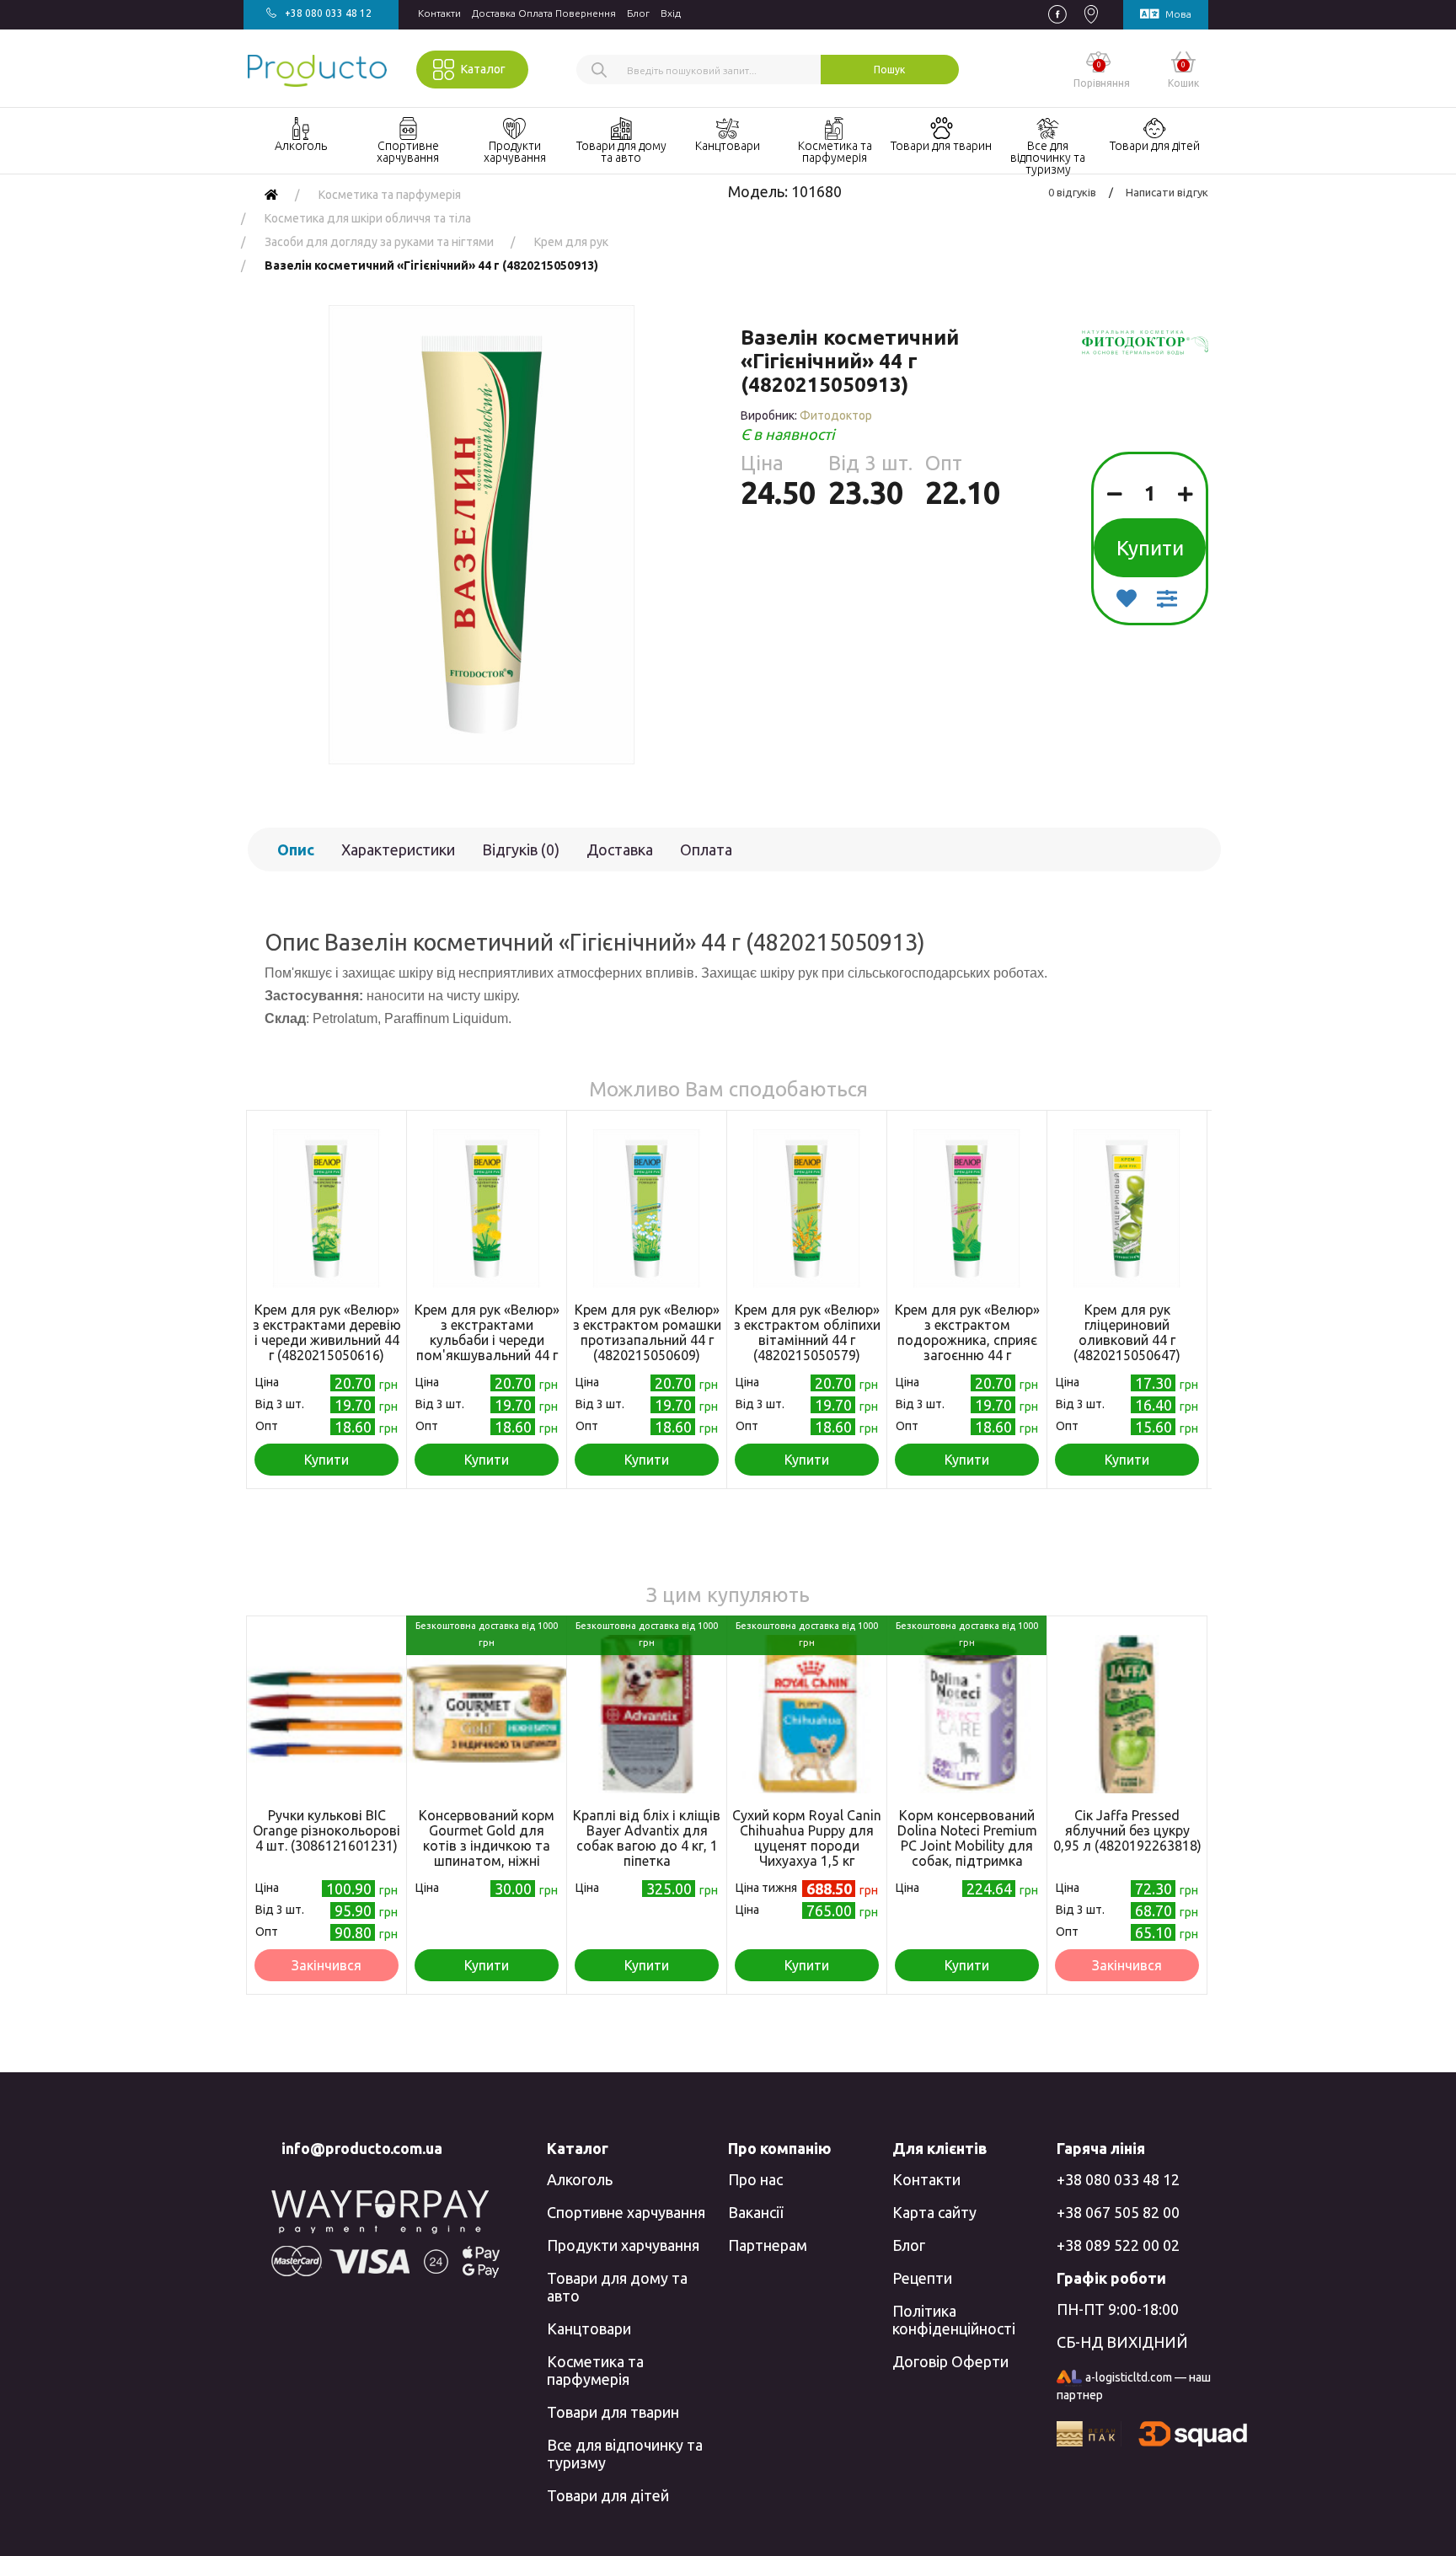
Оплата (706, 849)
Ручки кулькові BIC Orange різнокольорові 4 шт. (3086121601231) (327, 1830)
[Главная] (271, 195)
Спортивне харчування (626, 2212)
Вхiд (671, 13)
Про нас (755, 2179)
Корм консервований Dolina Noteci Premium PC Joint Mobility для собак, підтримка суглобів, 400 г (967, 1846)
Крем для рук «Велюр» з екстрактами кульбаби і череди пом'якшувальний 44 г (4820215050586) (487, 1340)
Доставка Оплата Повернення (544, 13)
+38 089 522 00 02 (1118, 2245)
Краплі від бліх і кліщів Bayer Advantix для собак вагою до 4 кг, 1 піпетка (647, 1838)
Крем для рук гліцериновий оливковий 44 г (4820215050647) (1127, 1332)
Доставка (620, 849)
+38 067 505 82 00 (1118, 2212)
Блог (638, 13)
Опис (296, 849)
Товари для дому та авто (617, 2287)
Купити (1150, 548)
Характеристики (398, 849)
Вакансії (755, 2212)
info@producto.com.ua (362, 2148)
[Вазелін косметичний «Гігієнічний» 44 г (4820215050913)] (482, 535)
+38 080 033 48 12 (1118, 2179)
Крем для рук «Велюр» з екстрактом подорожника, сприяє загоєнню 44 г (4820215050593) (967, 1340)
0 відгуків (1072, 192)
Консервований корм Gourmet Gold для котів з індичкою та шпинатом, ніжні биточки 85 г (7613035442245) (487, 1853)
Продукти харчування (623, 2245)
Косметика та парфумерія (595, 2370)
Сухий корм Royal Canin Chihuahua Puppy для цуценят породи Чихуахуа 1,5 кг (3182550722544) (807, 1846)
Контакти (439, 13)
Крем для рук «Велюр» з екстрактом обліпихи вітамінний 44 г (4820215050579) (807, 1332)
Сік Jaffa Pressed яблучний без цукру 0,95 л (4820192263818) (1127, 1830)
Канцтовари (589, 2328)
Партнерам (768, 2245)
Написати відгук (1167, 192)
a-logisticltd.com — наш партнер (1134, 2386)
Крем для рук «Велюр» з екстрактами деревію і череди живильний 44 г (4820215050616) (327, 1332)
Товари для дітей (608, 2495)
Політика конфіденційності (954, 2320)
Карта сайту (934, 2212)
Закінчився (327, 1965)
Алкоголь (580, 2179)
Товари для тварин (613, 2412)
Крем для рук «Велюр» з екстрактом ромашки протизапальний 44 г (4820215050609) (647, 1332)
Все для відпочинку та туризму (625, 2454)
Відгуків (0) (521, 849)
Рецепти (922, 2278)
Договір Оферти (950, 2361)
